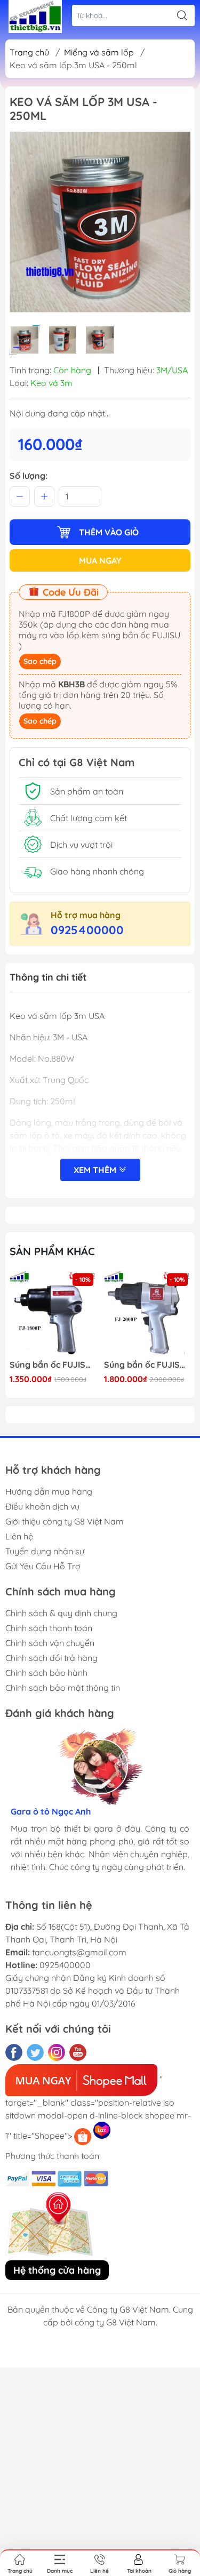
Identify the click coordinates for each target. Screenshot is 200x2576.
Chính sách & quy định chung (61, 1613)
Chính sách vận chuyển (50, 1643)
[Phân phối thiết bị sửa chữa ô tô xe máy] (35, 17)
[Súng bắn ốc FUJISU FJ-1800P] (53, 1314)
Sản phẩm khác (52, 1251)
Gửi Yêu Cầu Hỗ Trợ (43, 1566)
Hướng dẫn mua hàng (49, 1491)
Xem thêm (96, 1170)
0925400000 (87, 930)
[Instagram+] (57, 2052)
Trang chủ (29, 52)
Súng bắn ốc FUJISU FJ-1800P (53, 1365)
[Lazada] (102, 2130)
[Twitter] (35, 2052)
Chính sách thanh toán (49, 1628)
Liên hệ (19, 1536)
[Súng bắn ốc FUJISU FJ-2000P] (147, 1314)
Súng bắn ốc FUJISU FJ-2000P (147, 1365)
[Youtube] (78, 2052)
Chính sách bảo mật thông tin (63, 1688)
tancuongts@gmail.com (79, 1952)
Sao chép (40, 661)
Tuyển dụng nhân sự (45, 1551)
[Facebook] (14, 2052)
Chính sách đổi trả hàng (51, 1658)
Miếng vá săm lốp (99, 52)
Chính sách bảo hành (46, 1673)
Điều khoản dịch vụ (42, 1506)
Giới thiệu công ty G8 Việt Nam (65, 1521)
